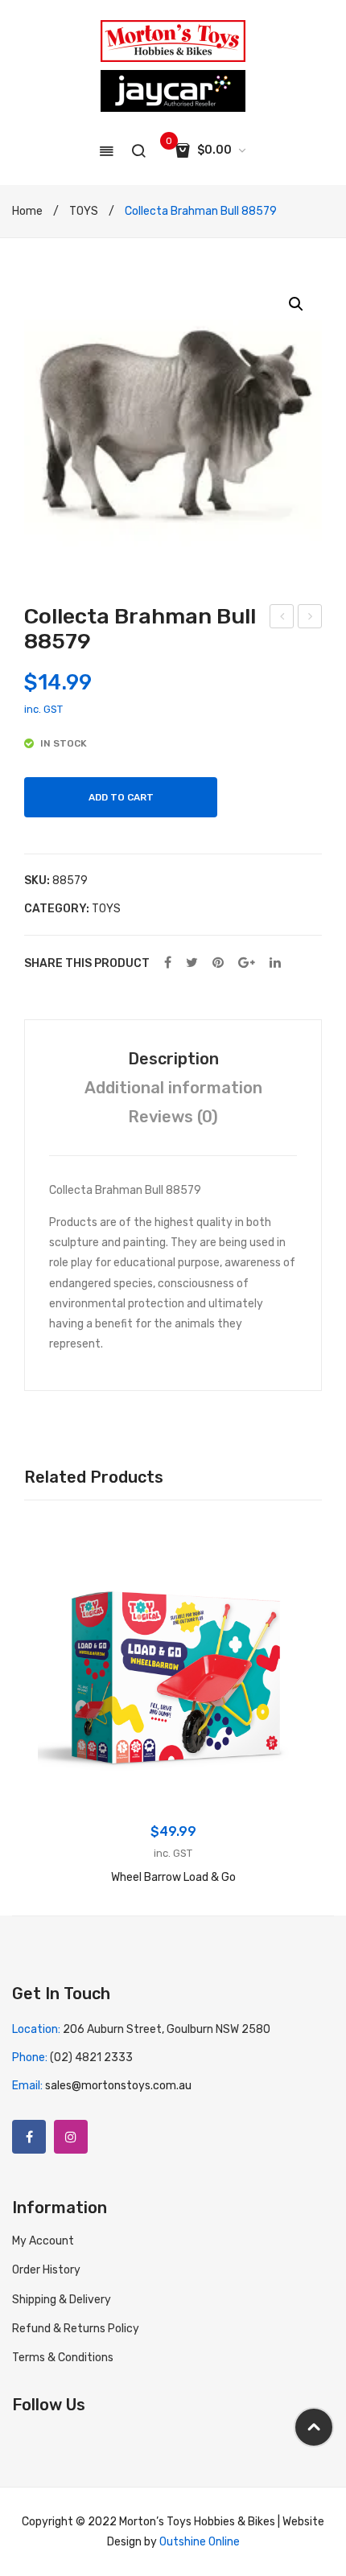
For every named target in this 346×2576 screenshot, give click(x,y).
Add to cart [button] (173, 1796)
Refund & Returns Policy (76, 2329)
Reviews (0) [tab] (173, 1117)
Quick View (59, 1563)
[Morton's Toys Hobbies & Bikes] (173, 41)
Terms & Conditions (63, 2358)
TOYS (84, 211)
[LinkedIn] (275, 963)
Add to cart (121, 797)
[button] (296, 304)
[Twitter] (192, 963)
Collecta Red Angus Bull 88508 (310, 619)
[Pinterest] (218, 963)
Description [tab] (173, 1059)
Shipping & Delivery (62, 2300)
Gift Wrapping (283, 619)
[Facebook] (168, 963)
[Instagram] (71, 2137)
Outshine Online (200, 2542)
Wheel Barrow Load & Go (173, 1877)
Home (27, 211)
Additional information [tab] (173, 1088)
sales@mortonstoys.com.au (118, 2086)
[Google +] (247, 963)
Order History (46, 2270)
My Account (43, 2241)
